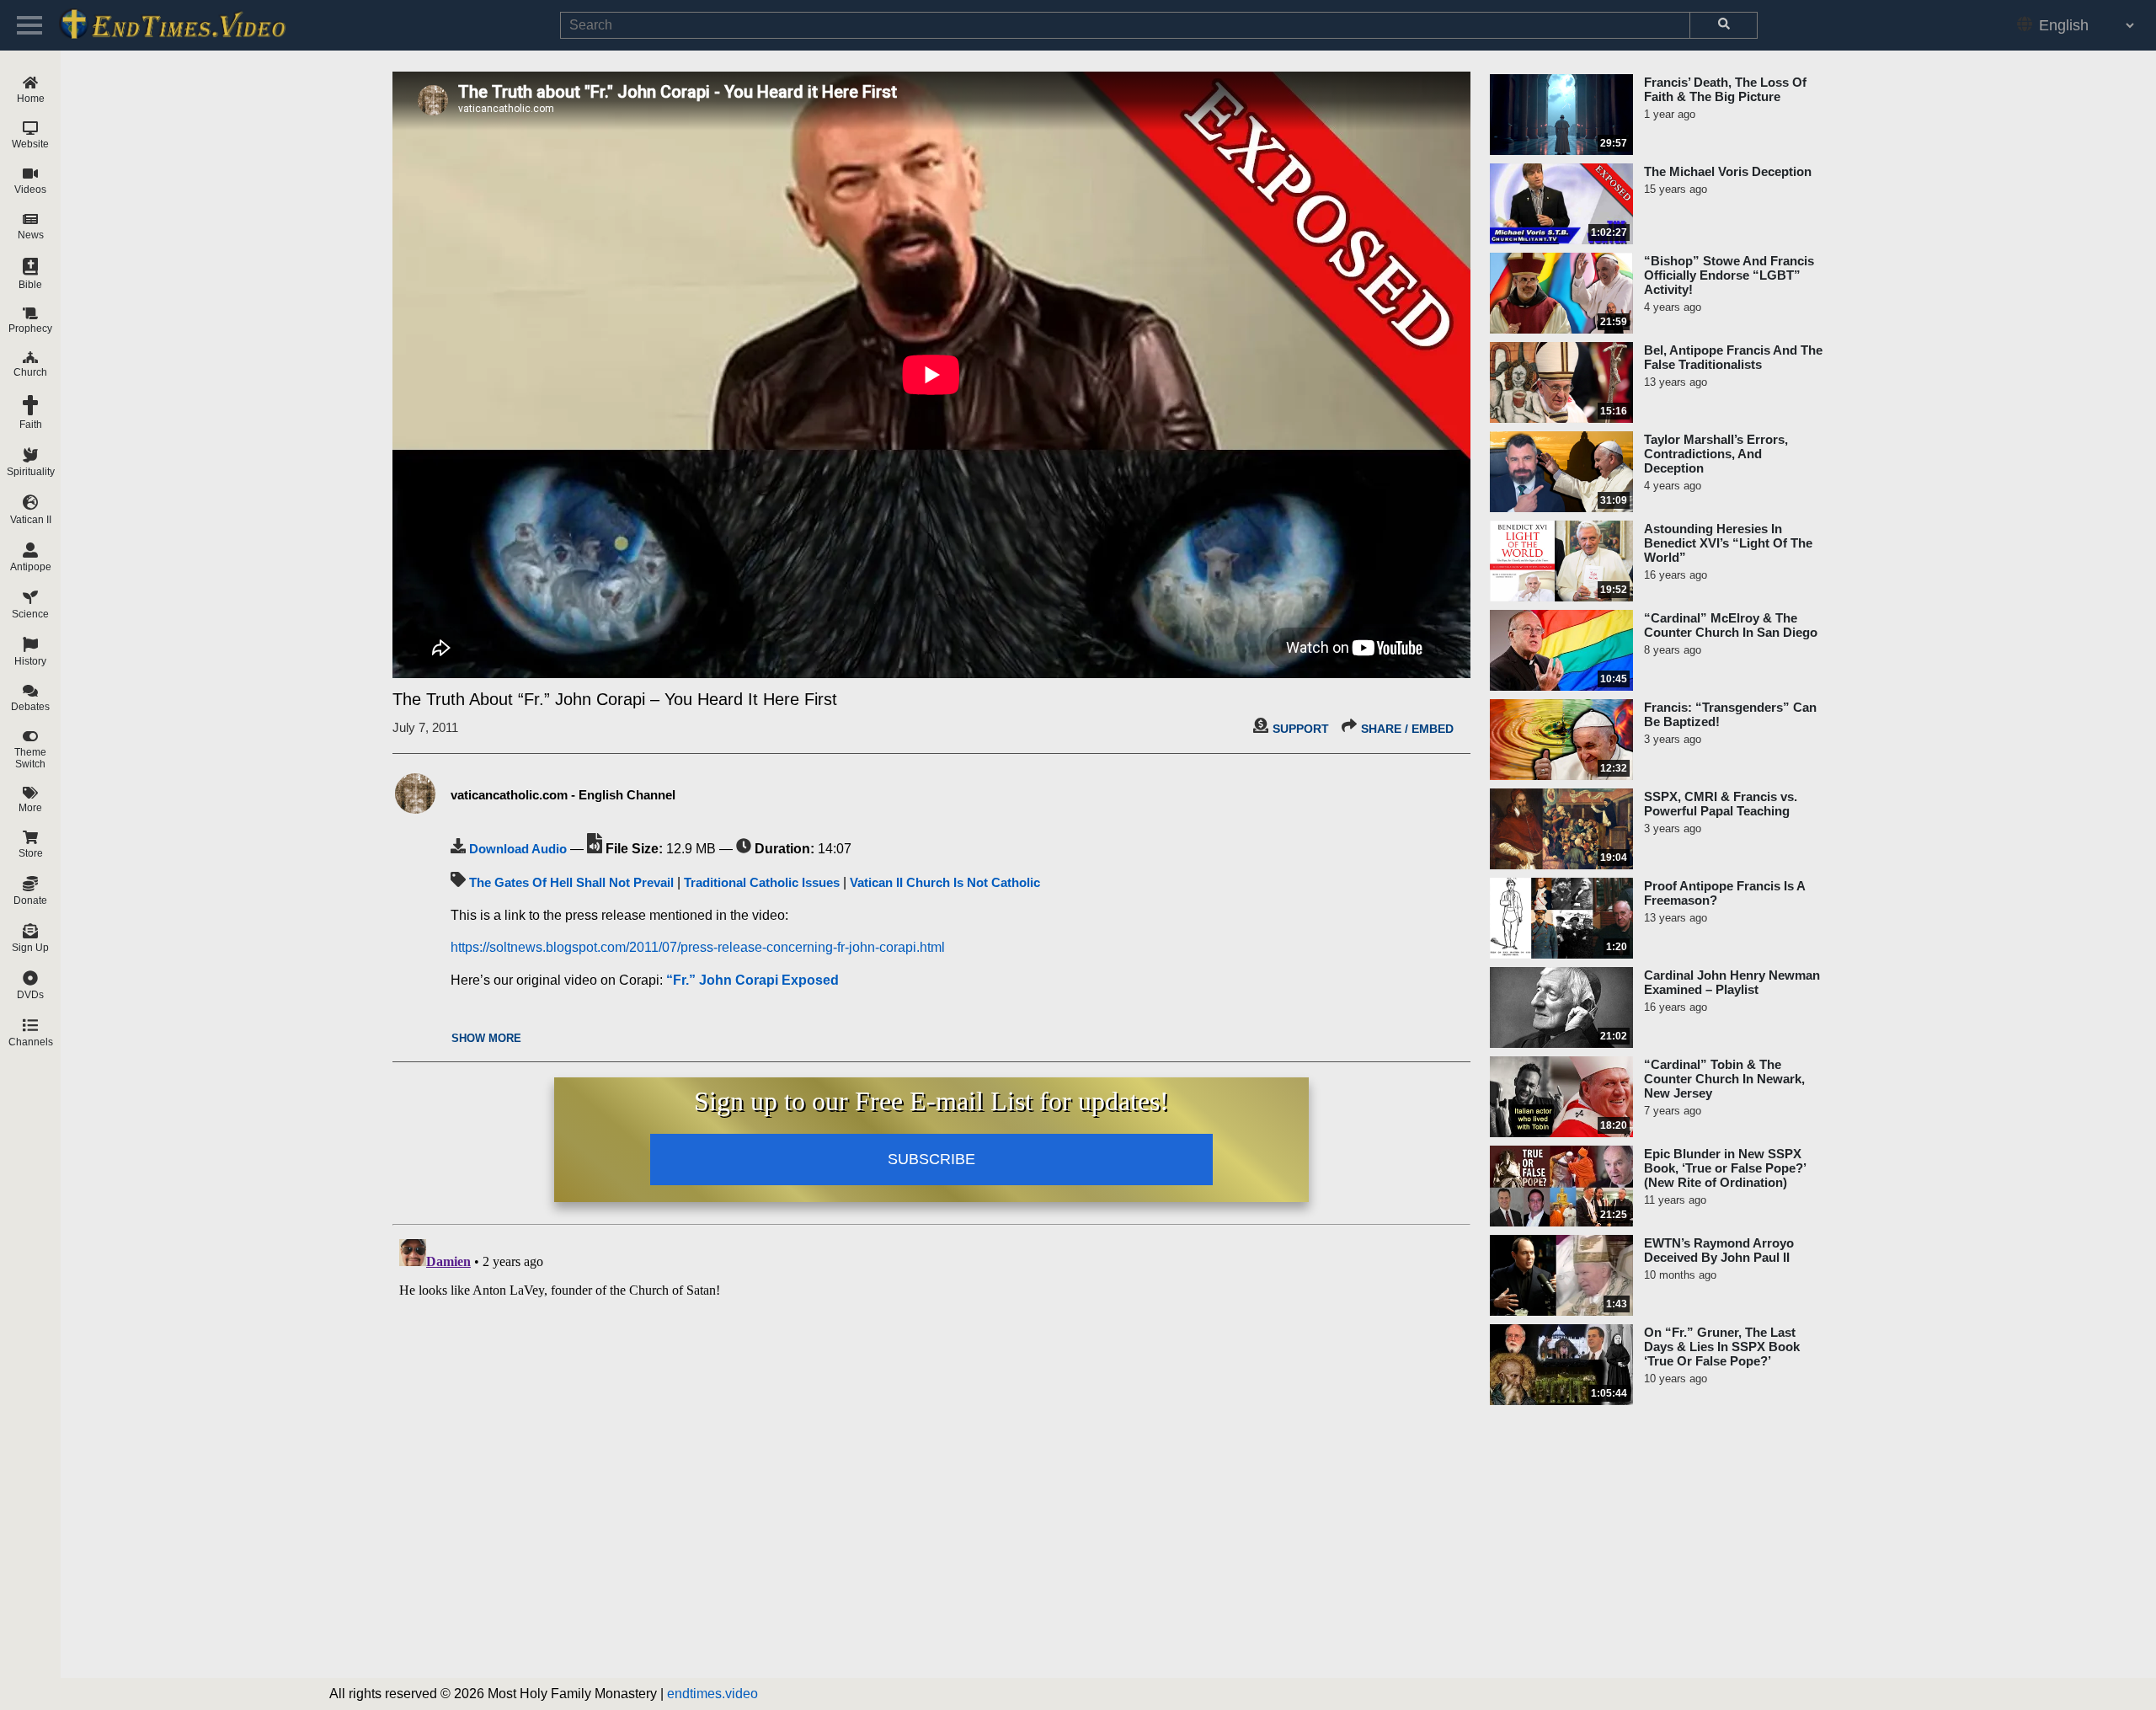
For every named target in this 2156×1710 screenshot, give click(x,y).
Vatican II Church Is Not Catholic (945, 882)
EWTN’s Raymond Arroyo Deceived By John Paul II (1719, 1250)
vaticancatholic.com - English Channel (563, 795)
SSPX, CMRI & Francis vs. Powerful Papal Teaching (1721, 804)
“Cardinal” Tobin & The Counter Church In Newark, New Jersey (1724, 1079)
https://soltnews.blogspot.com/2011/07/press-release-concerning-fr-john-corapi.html (698, 947)
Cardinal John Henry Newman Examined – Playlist (1732, 982)
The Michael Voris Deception (1728, 171)
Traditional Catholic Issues (762, 882)
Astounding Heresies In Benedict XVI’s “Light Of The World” (1728, 543)
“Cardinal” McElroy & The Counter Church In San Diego (1731, 625)
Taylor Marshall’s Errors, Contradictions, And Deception (1716, 454)
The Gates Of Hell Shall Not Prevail (571, 882)
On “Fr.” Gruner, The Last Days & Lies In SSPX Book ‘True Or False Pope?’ (1722, 1347)
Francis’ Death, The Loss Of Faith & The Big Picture (1725, 89)
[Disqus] (931, 1443)
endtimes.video (712, 1694)
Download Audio (518, 849)
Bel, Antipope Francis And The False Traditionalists (1733, 357)
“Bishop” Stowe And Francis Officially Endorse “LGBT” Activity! (1729, 275)
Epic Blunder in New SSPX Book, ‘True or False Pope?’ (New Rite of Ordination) (1725, 1168)
